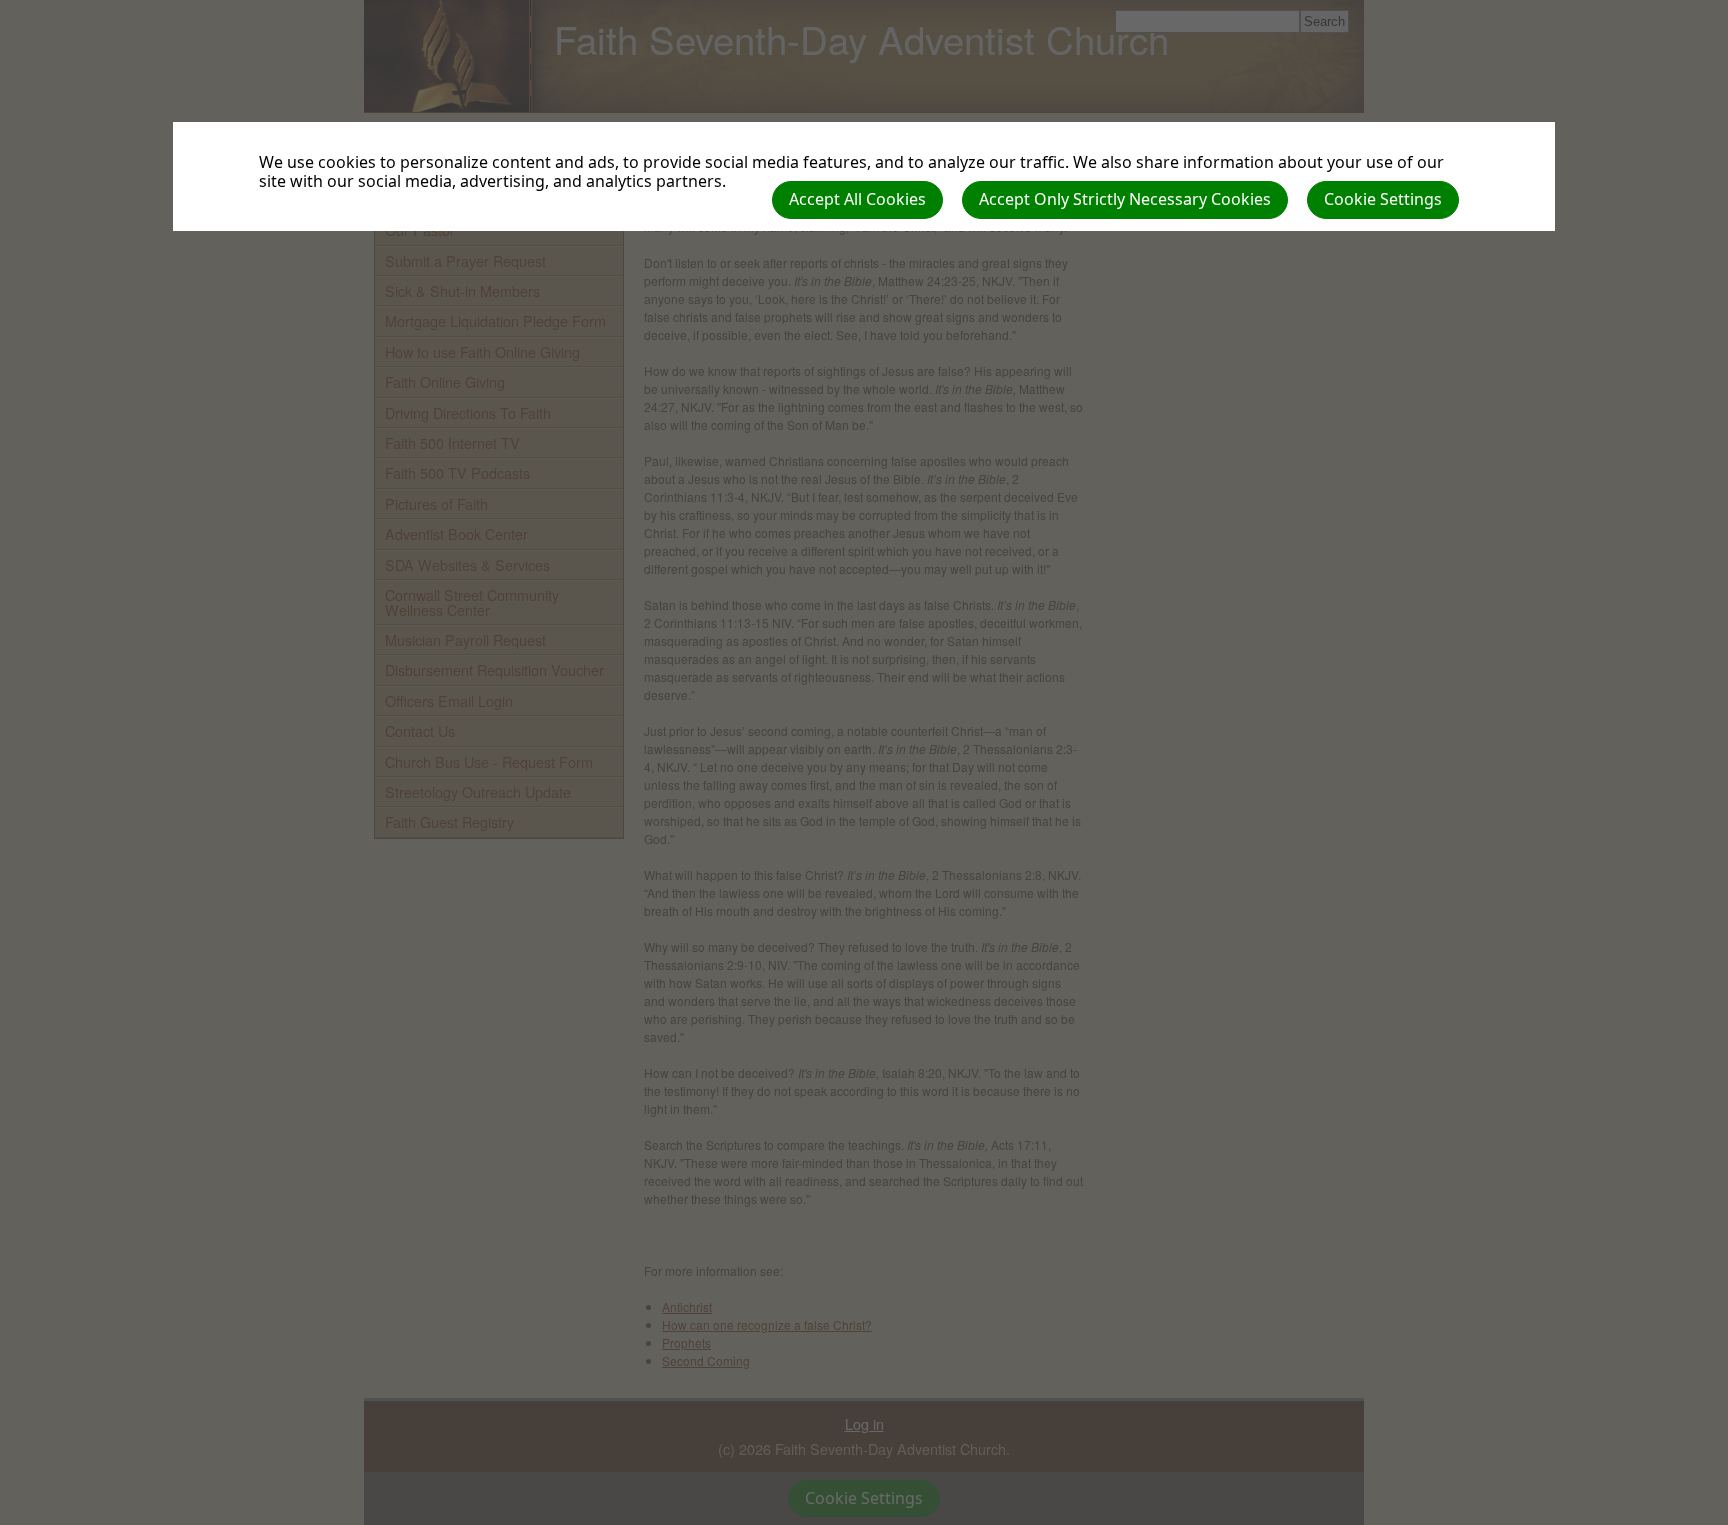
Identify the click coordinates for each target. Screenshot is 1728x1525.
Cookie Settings (1383, 199)
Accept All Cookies (857, 199)
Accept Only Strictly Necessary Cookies (1125, 199)
